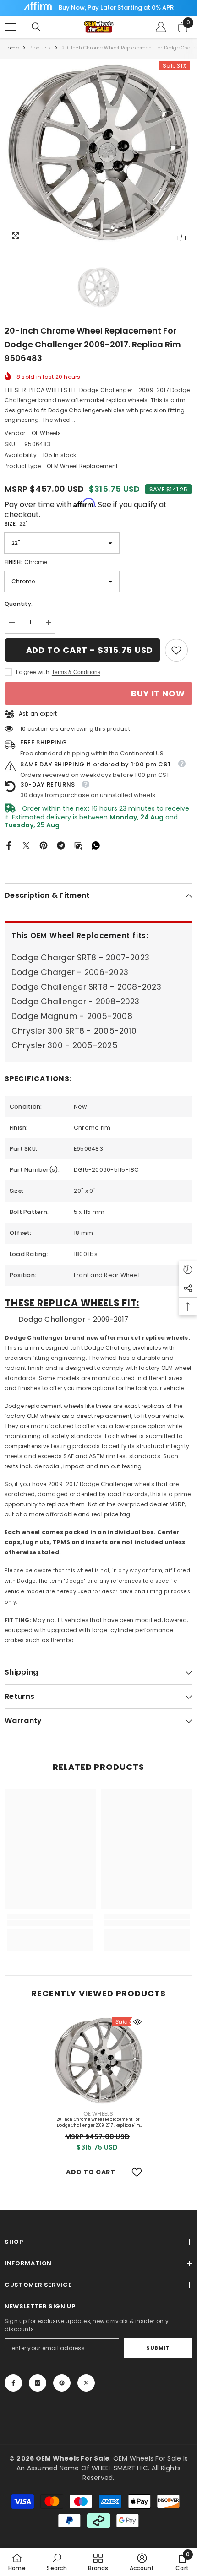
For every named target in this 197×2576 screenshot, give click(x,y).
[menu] (10, 27)
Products (40, 48)
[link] (176, 650)
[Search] (36, 27)
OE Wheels (46, 433)
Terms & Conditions (76, 672)
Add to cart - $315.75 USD (90, 650)
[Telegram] (61, 845)
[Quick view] (137, 2022)
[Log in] (161, 27)
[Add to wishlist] (137, 2172)
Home (12, 48)
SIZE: (16, 524)
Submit (158, 2348)
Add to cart (91, 2172)
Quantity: (19, 604)
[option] (98, 153)
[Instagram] (38, 2383)
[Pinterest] (44, 845)
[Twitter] (26, 845)
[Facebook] (9, 845)
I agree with (33, 672)
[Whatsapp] (96, 845)
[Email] (78, 845)
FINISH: (26, 562)
